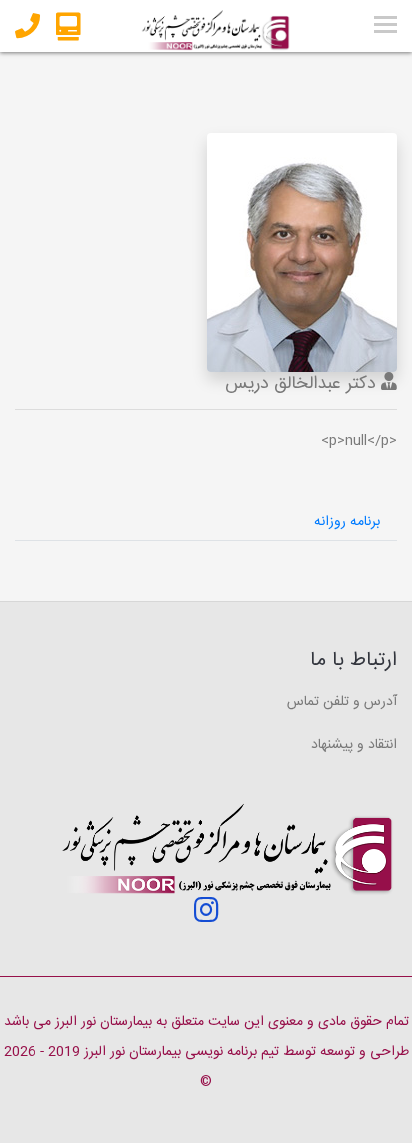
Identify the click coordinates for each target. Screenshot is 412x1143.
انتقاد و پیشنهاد (354, 745)
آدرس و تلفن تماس (342, 702)
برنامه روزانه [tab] (347, 522)
